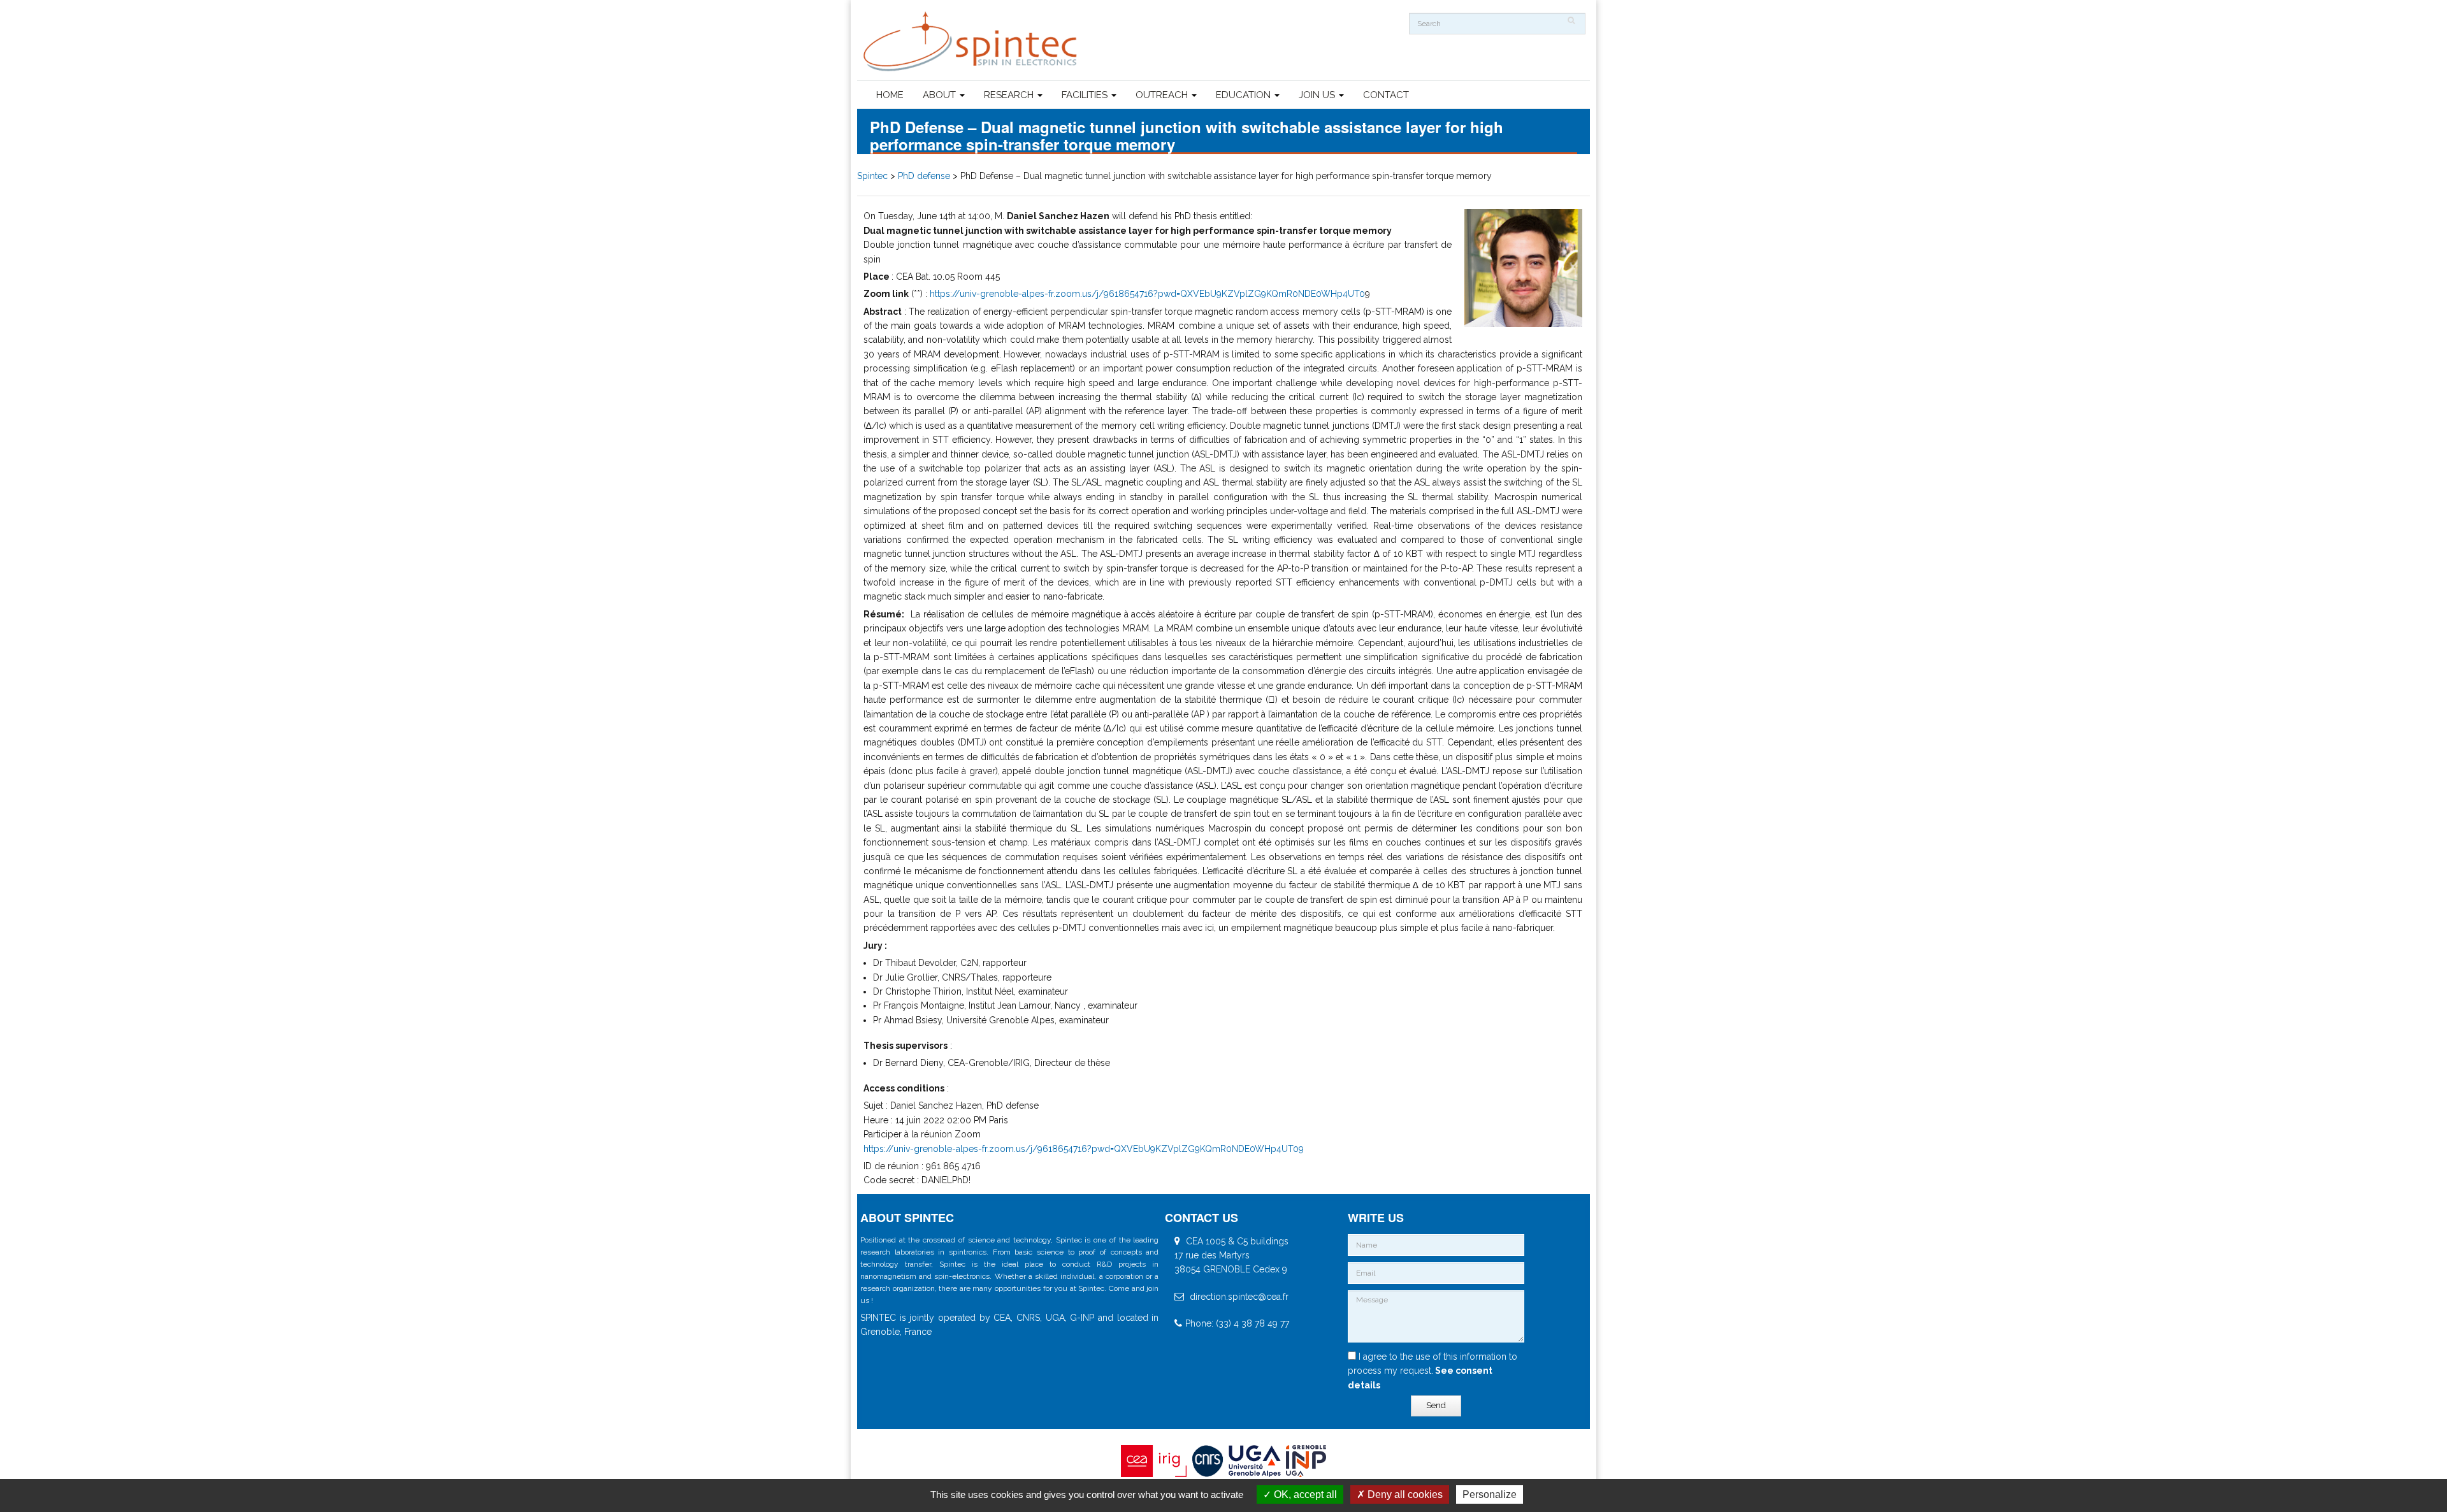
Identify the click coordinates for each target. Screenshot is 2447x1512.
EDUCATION (1245, 95)
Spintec (872, 176)
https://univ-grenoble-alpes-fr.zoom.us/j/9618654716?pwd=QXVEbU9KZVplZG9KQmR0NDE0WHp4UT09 (1084, 1149)
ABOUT (941, 95)
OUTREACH (1163, 95)
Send (1436, 1405)
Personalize (1490, 1494)
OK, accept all (1304, 1494)
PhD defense (924, 176)
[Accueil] (972, 42)
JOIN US (1318, 95)
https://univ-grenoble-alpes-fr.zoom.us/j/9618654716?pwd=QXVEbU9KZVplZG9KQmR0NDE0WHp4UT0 (1147, 294)
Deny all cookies (1404, 1494)
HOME (890, 95)
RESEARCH (1010, 95)
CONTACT (1386, 95)
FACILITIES (1086, 95)
